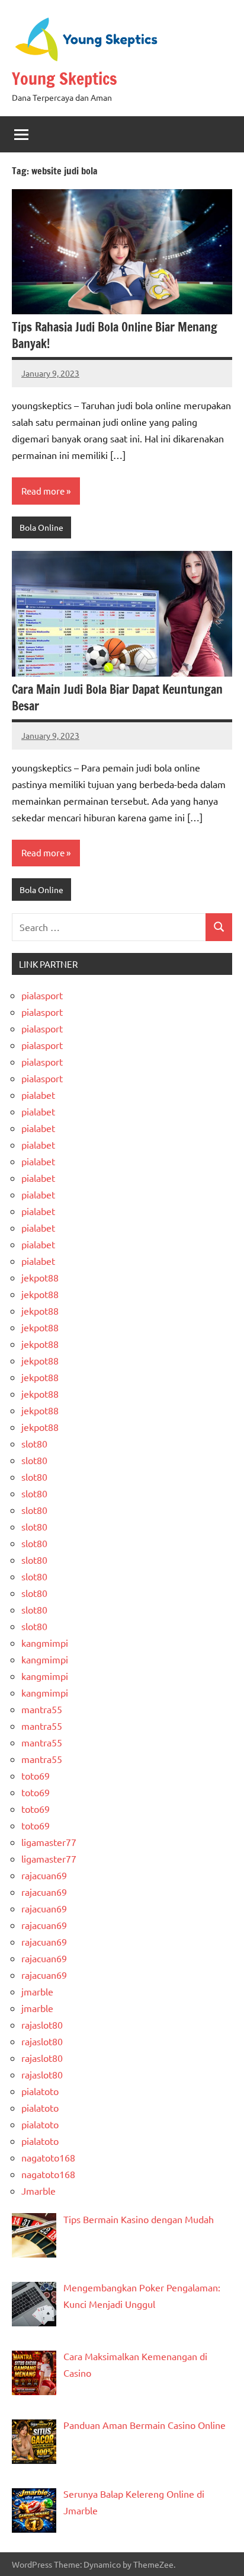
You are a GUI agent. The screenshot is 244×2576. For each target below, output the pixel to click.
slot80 (34, 1443)
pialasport (42, 995)
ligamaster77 (49, 1842)
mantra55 (42, 1709)
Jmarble (38, 2191)
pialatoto (40, 2091)
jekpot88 (40, 1277)
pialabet (38, 1095)
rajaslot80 (42, 2025)
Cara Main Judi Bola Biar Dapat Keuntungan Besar (117, 698)
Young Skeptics (65, 79)
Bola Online (41, 527)
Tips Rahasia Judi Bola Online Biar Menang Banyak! (115, 335)
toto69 (36, 1775)
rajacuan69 (44, 1875)
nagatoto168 (48, 2157)
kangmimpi (45, 1643)
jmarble (37, 1991)
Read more (43, 491)
